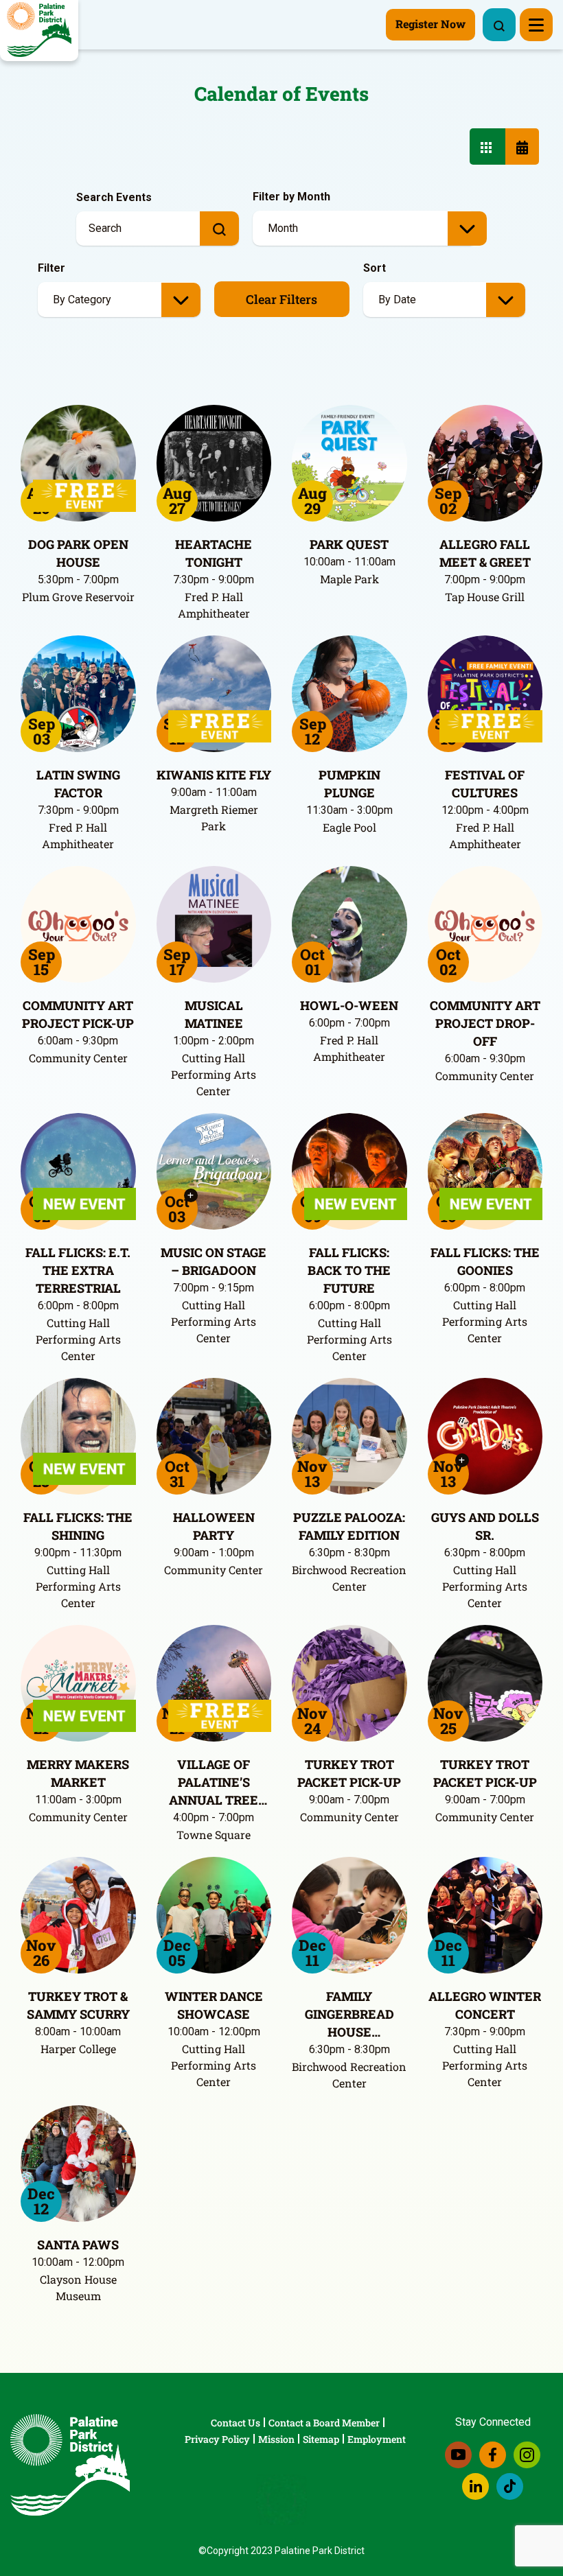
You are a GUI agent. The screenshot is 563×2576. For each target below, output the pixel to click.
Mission (276, 2439)
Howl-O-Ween (349, 1005)
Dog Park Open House (78, 553)
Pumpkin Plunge (349, 784)
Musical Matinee (214, 1014)
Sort (375, 268)
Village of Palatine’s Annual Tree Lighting (214, 1782)
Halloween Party (214, 1526)
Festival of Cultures (485, 784)
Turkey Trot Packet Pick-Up (349, 1773)
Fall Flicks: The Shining (78, 1526)
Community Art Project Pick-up (78, 1014)
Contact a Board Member (324, 2423)
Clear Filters (281, 299)
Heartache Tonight (214, 553)
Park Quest (349, 544)
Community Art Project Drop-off (485, 1023)
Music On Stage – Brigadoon (214, 1261)
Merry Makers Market (78, 1773)
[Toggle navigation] (536, 25)
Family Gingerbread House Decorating (349, 2014)
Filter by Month (291, 197)
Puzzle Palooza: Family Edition (349, 1526)
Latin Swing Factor (78, 784)
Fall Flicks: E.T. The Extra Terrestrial (78, 1270)
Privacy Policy (217, 2439)
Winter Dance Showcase (214, 2005)
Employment (377, 2439)
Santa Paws (78, 2245)
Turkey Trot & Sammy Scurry (78, 2005)
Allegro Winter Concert (485, 2005)
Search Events (114, 197)
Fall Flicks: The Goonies (485, 1261)
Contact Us (235, 2423)
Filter (51, 268)
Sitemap (321, 2439)
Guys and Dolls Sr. (485, 1526)
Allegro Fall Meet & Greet (485, 553)
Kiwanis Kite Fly (214, 775)
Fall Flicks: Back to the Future (349, 1270)
